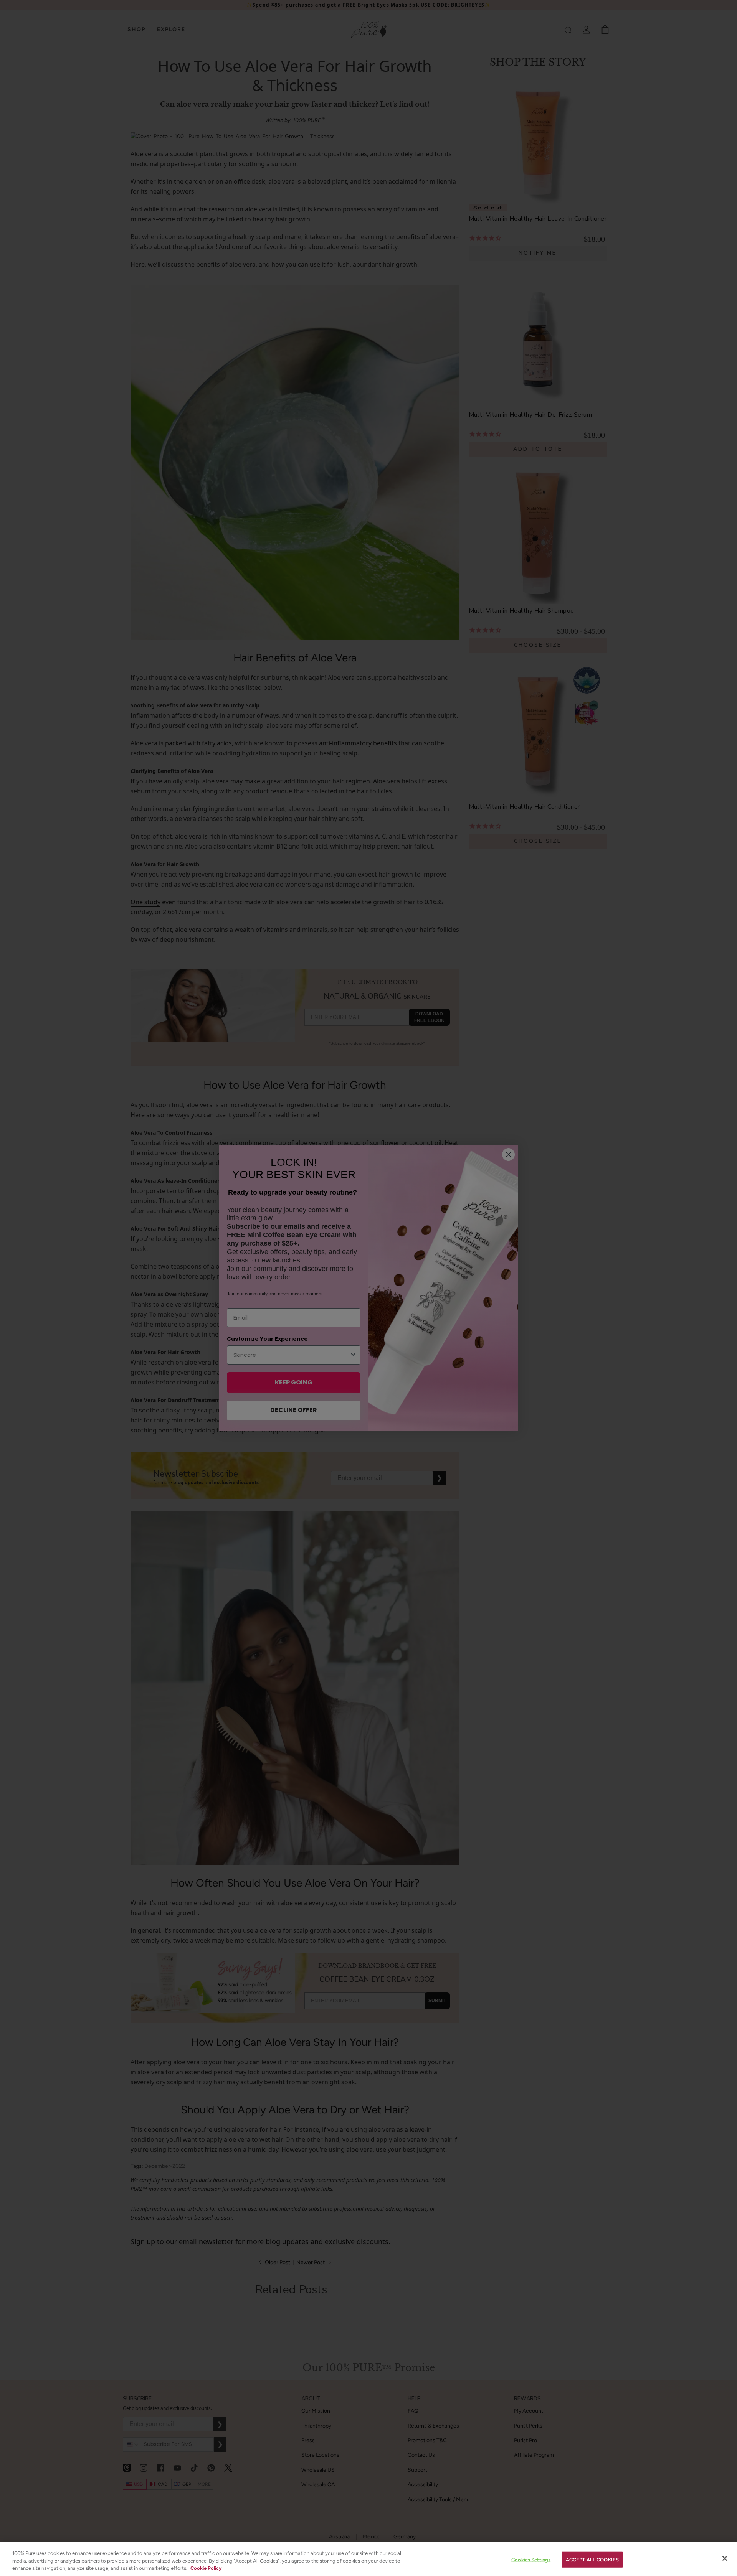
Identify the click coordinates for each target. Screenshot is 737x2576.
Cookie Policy (206, 2568)
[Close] (725, 2558)
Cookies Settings (531, 2559)
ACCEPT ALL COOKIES (592, 2559)
